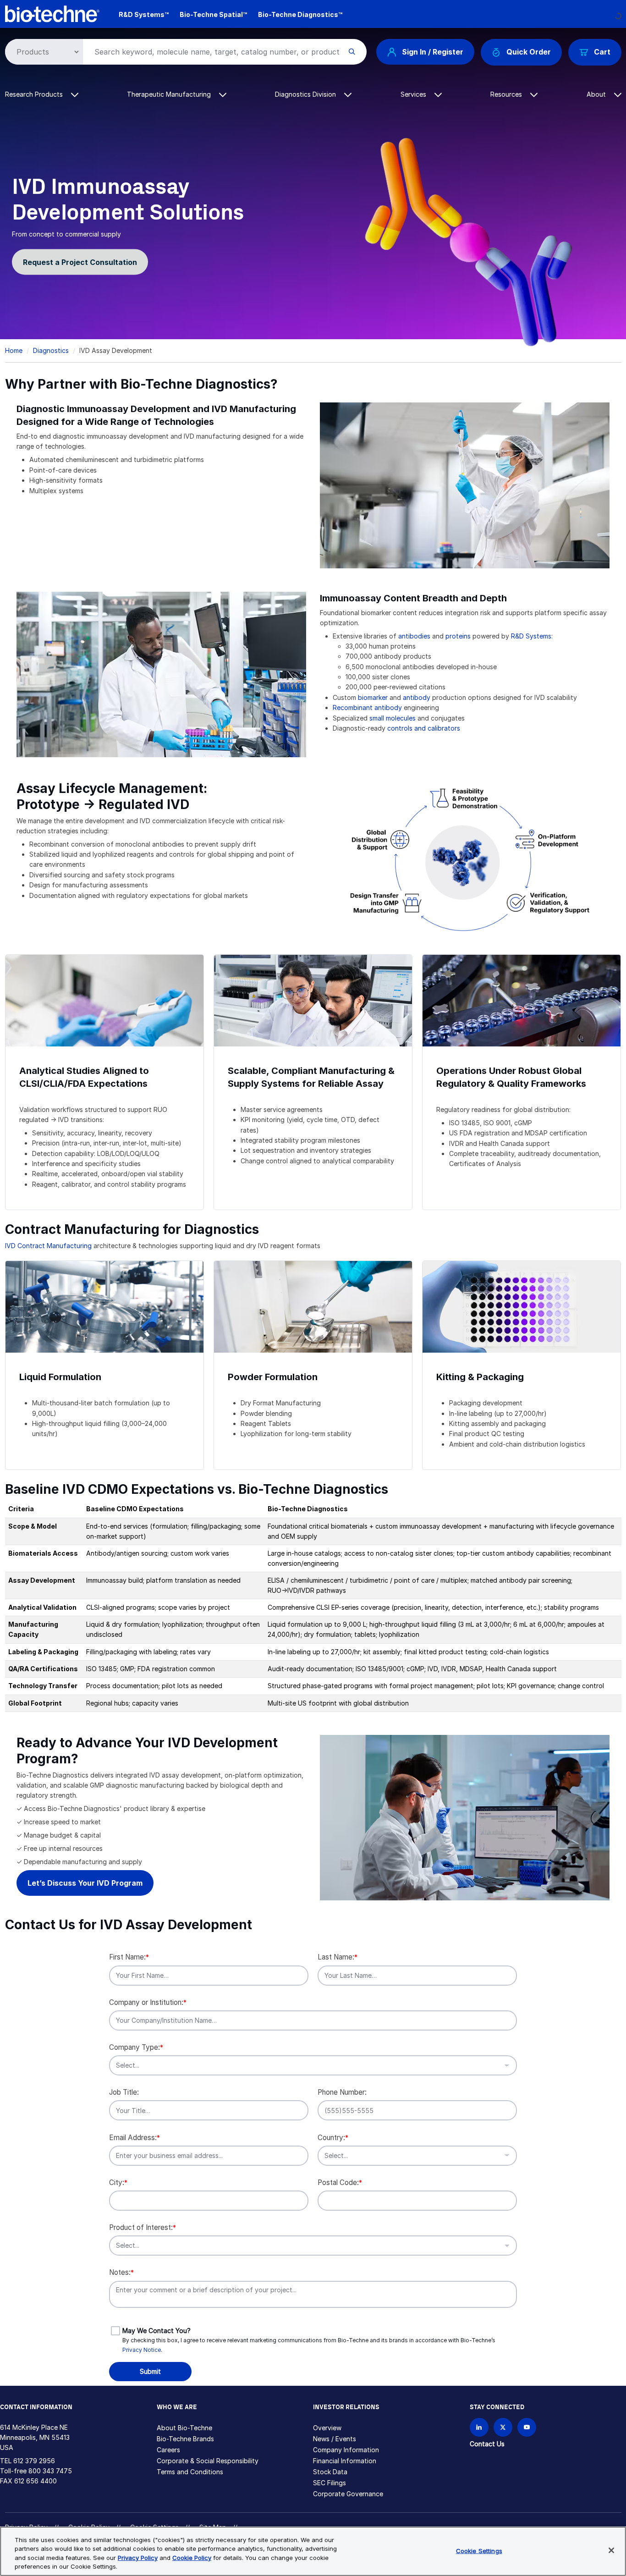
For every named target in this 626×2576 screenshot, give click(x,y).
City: (118, 2182)
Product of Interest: (143, 2227)
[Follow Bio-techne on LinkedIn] (479, 2427)
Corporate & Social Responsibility (208, 2461)
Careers (168, 2450)
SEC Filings (329, 2483)
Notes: (121, 2272)
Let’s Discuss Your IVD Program (85, 1883)
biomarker (373, 697)
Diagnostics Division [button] (306, 94)
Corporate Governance (348, 2494)
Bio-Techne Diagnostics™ (300, 14)
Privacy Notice (142, 2350)
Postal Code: (340, 2182)
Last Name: (338, 1957)
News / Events (335, 2439)
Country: (333, 2138)
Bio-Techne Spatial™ (213, 14)
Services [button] (414, 94)
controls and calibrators (425, 728)
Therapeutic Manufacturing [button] (170, 94)
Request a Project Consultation (80, 262)
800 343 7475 (50, 2471)
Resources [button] (507, 94)
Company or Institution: (148, 2002)
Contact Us (487, 2444)
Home (14, 350)
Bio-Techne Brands (185, 2439)
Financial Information (345, 2461)
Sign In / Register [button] (433, 52)
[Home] (52, 13)
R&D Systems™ (144, 14)
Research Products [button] (35, 94)
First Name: (129, 1957)
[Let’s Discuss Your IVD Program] (465, 1817)
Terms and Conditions (190, 2472)
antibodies (414, 636)
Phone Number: (342, 2092)
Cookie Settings (479, 2551)
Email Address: (135, 2138)
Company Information (346, 2450)
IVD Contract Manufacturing (48, 1246)
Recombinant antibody (367, 707)
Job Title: (124, 2092)
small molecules (393, 718)
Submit (150, 2371)
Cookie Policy (192, 2558)
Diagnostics (51, 350)
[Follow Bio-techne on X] (503, 2427)
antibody (417, 697)
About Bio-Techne (184, 2428)
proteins (458, 636)
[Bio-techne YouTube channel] (527, 2427)
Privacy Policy (138, 2558)
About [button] (597, 94)
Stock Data (330, 2472)
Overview (327, 2428)
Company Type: (136, 2047)
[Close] (611, 2550)
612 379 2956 (34, 2461)
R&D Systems (531, 636)
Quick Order (529, 52)
